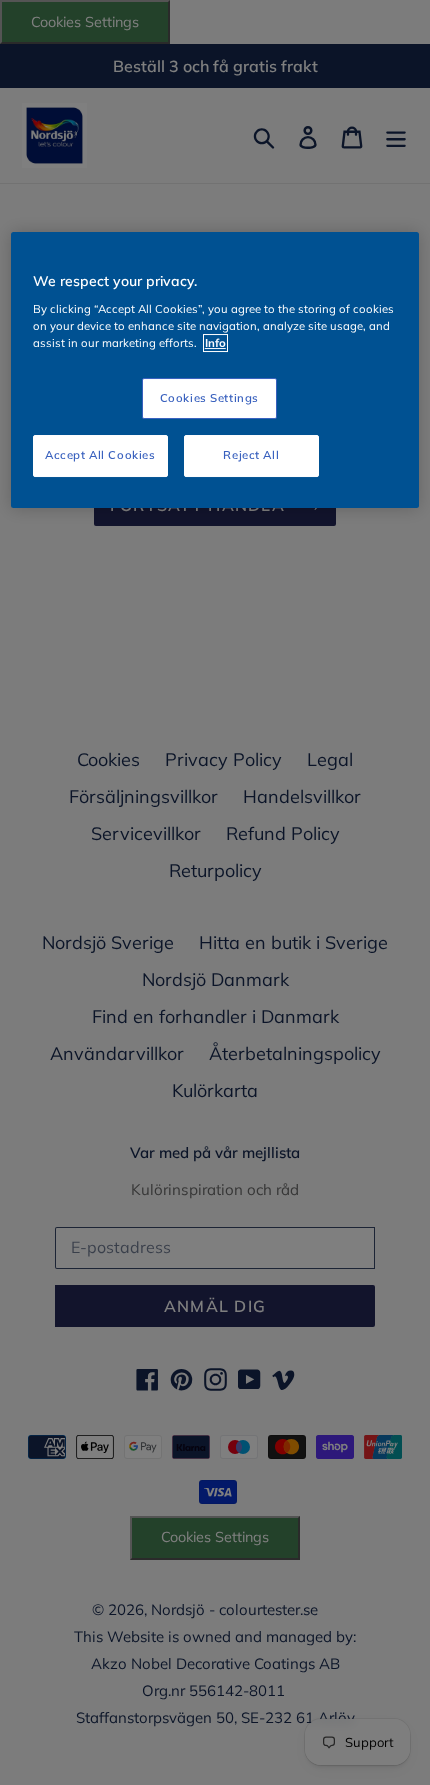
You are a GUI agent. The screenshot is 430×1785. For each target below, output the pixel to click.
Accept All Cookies (100, 455)
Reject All (251, 455)
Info (215, 344)
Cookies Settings (209, 398)
